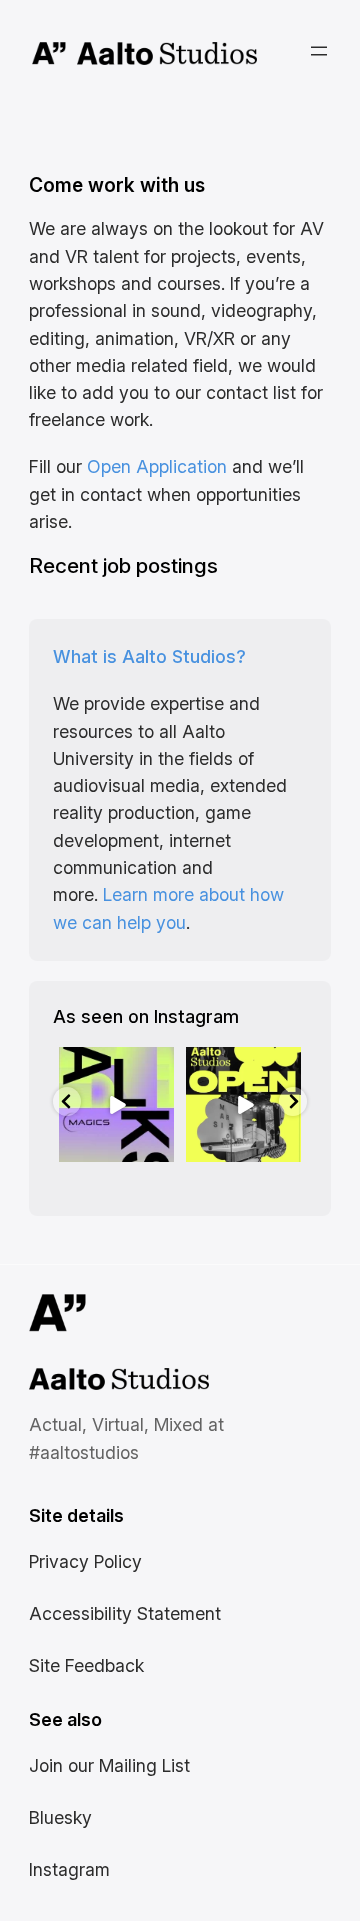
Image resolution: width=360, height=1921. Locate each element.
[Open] (116, 1104)
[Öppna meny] (319, 51)
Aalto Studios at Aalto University (97, 1381)
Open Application (157, 466)
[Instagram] (162, 1150)
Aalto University (49, 54)
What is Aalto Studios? (149, 656)
